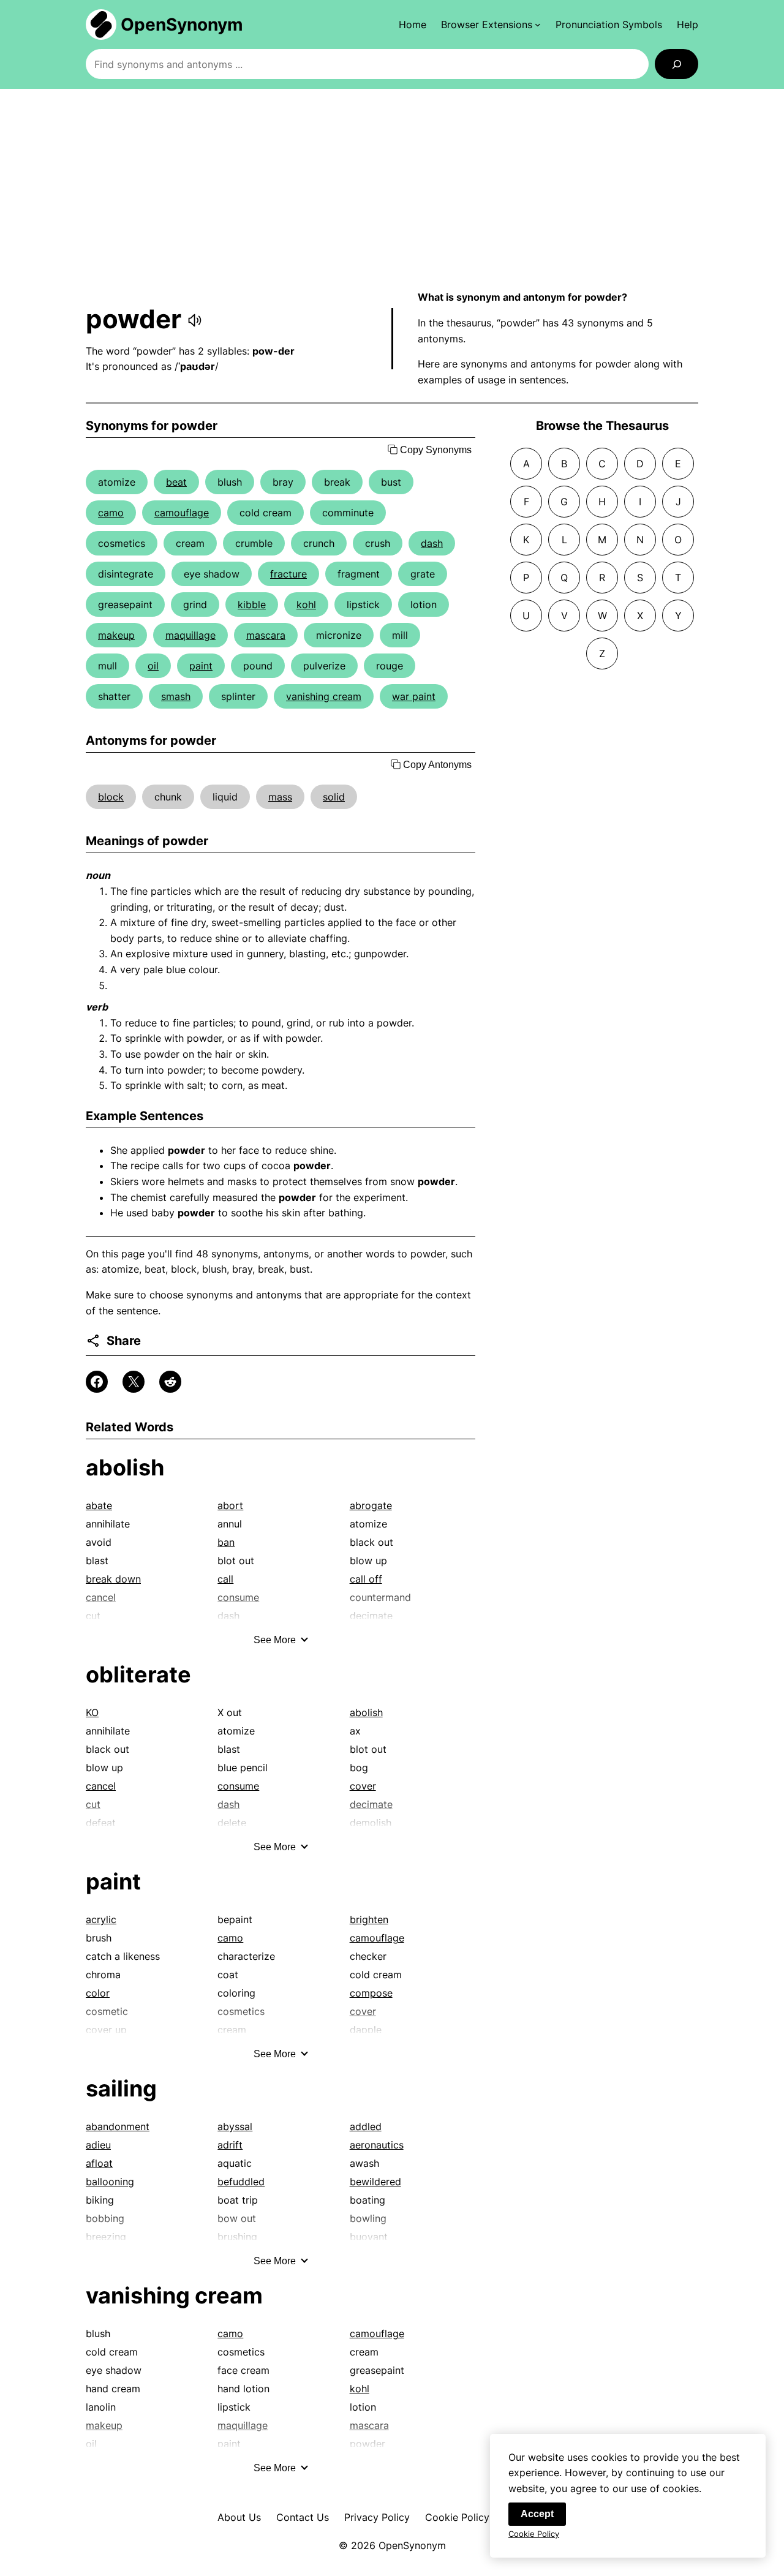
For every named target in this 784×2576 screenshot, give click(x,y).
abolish (125, 1467)
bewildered (375, 2182)
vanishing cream (324, 696)
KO (92, 1712)
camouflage (182, 513)
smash (176, 696)
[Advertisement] (392, 189)
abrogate (371, 1505)
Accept (537, 2514)
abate (99, 1505)
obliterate (138, 1674)
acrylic (101, 1919)
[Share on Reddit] (170, 1382)
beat (176, 482)
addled (366, 2126)
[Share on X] (134, 1382)
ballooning (110, 2182)
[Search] (677, 64)
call (225, 1579)
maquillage (190, 635)
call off (366, 1579)
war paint (414, 696)
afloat (99, 2163)
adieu (98, 2145)
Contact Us (303, 2517)
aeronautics (377, 2145)
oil (153, 666)
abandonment (118, 2126)
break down (113, 1579)
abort (230, 1505)
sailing (121, 2088)
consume (238, 1786)
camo (111, 513)
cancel (101, 1786)
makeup (116, 635)
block (111, 797)
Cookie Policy (457, 2517)
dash (432, 543)
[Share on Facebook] (97, 1382)
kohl (306, 604)
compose (371, 1993)
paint (201, 666)
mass (280, 797)
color (98, 1993)
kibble (252, 604)
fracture (288, 574)
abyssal (235, 2126)
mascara (266, 635)
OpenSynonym (182, 24)
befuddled (241, 2182)
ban (226, 1542)
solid (334, 797)
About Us (239, 2517)
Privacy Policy (377, 2517)
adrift (230, 2145)
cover (363, 1786)
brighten (369, 1919)
